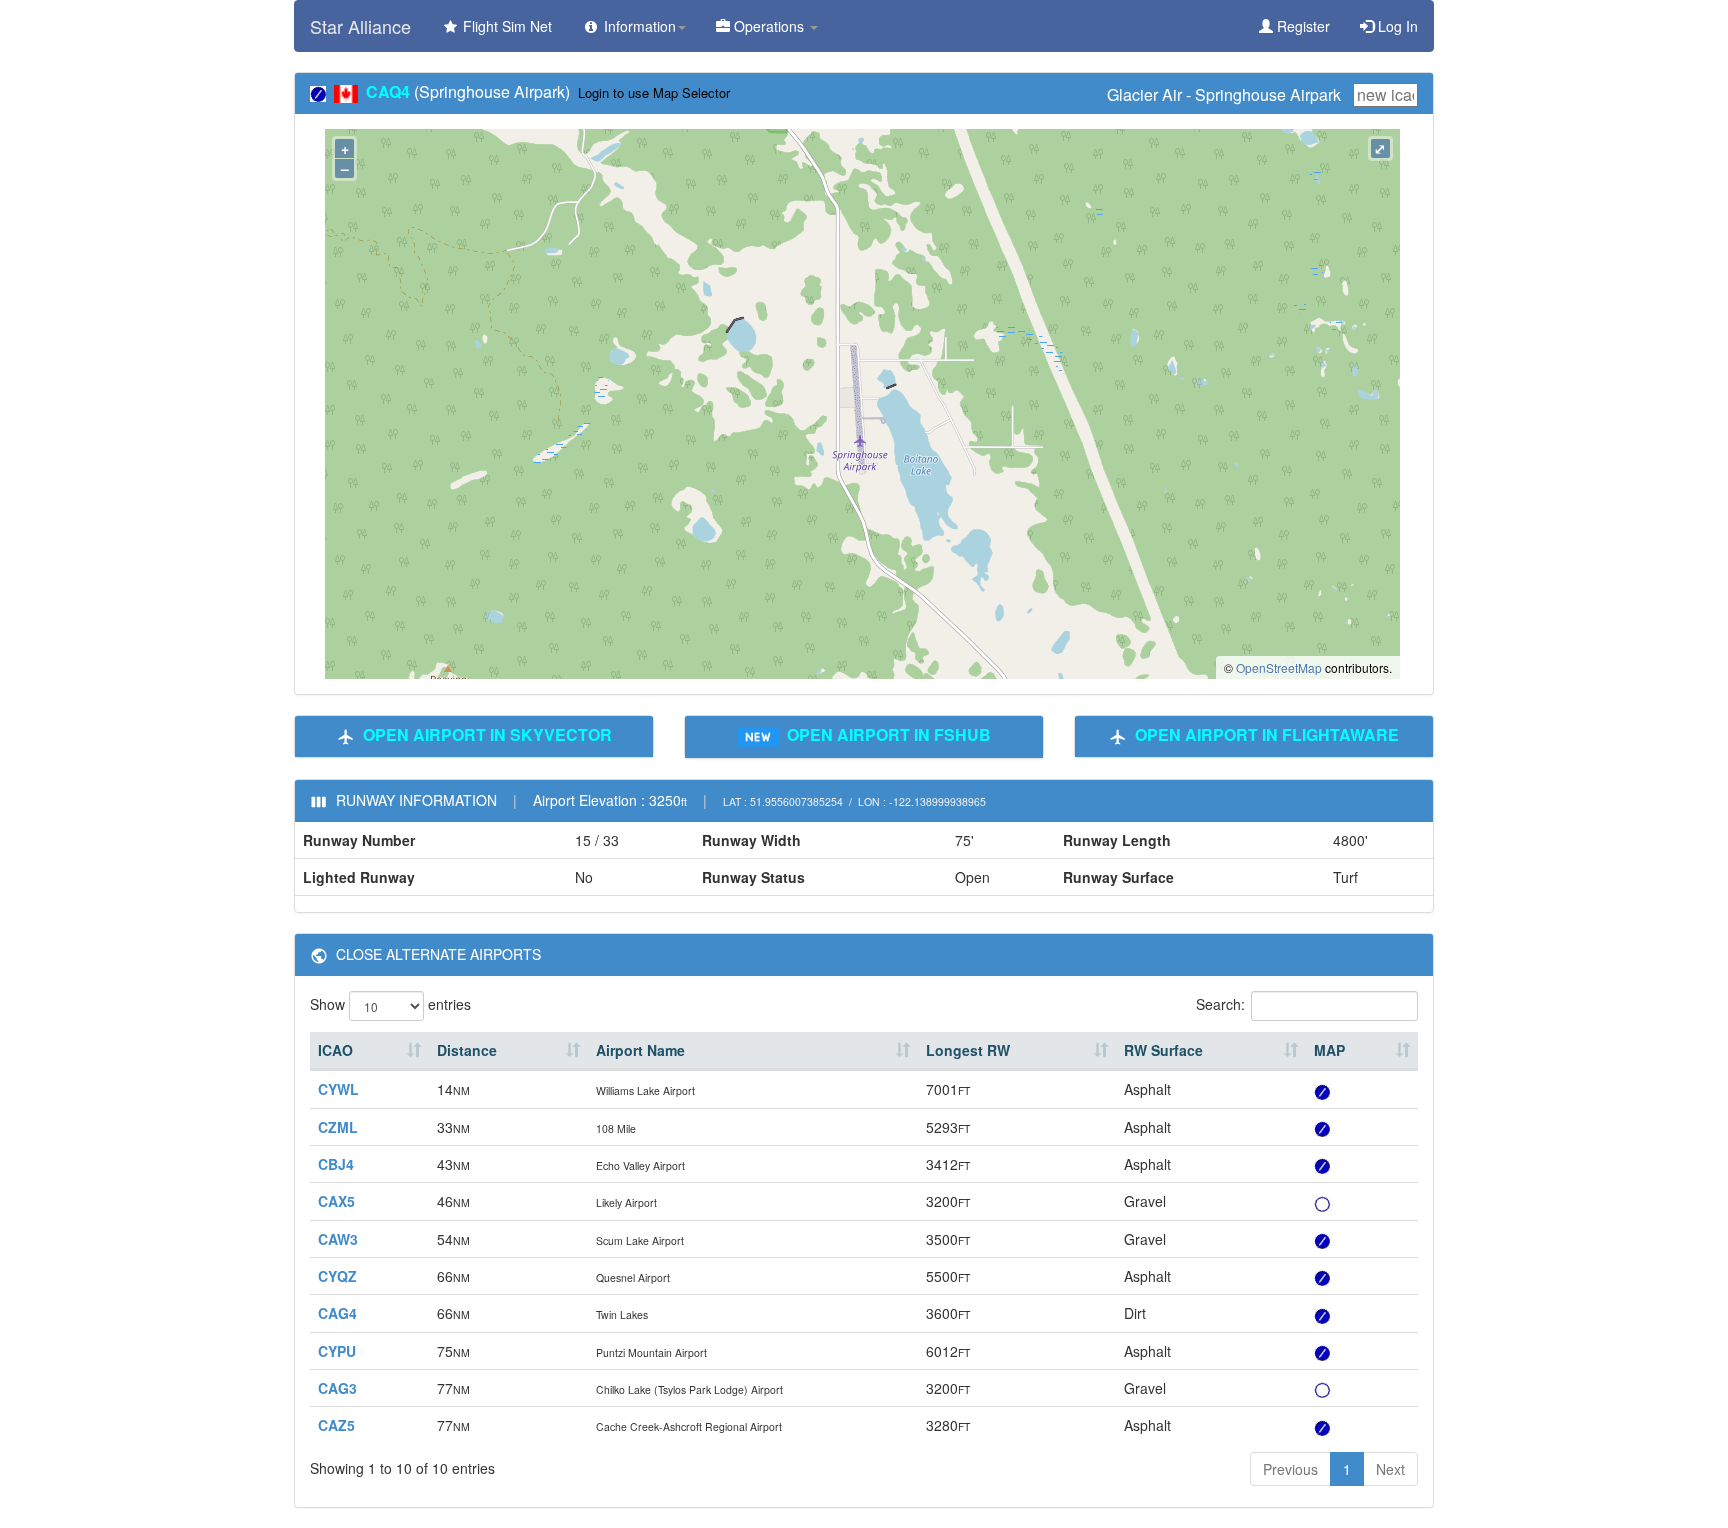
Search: (1220, 1004)
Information (638, 26)
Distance (467, 1050)
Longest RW (968, 1050)
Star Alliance (360, 26)
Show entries (390, 1004)
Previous (1290, 1469)
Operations (769, 26)
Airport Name (640, 1050)
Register (1301, 26)
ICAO (335, 1050)
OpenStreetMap (1279, 667)
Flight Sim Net (505, 26)
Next (1390, 1469)
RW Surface (1163, 1050)
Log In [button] (1396, 26)
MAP (1329, 1050)
